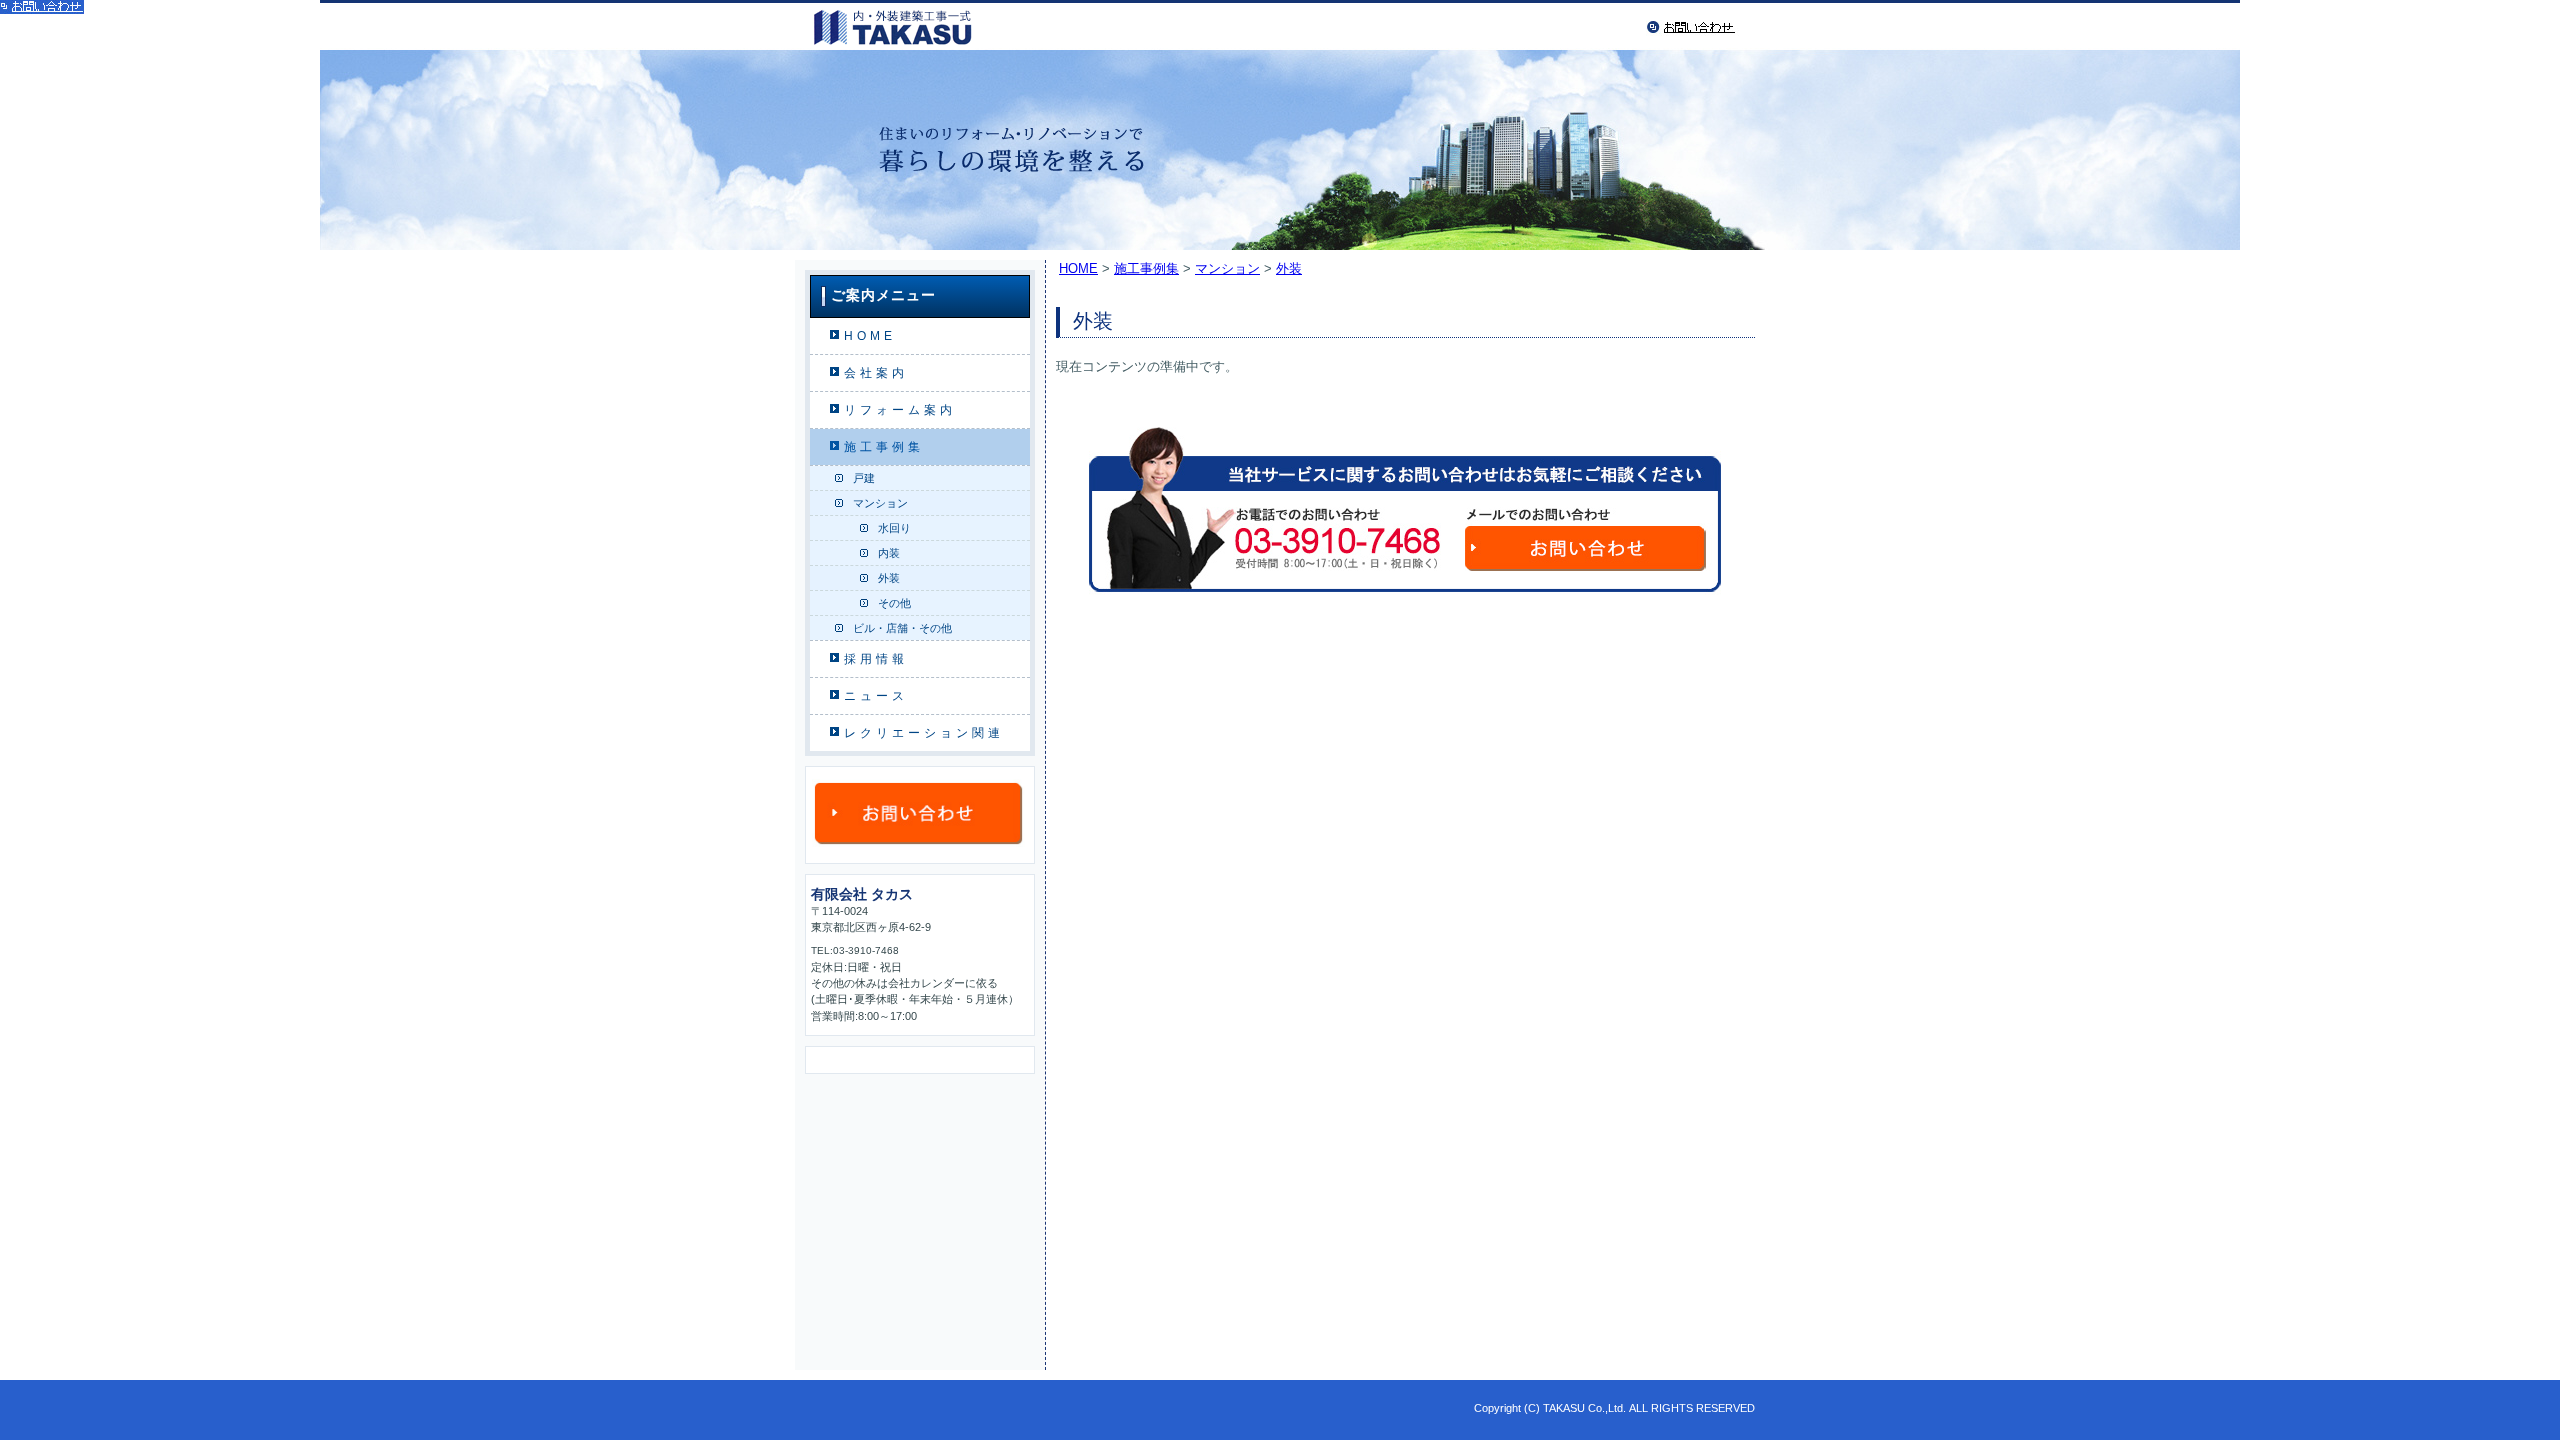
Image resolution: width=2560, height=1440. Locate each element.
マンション (880, 503)
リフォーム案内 (900, 410)
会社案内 (876, 373)
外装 (889, 578)
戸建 (864, 478)
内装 (889, 553)
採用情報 (876, 659)
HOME (870, 336)
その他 (894, 603)
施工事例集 (884, 447)
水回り (894, 528)
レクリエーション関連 (924, 733)
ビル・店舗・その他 (902, 628)
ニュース (876, 696)
